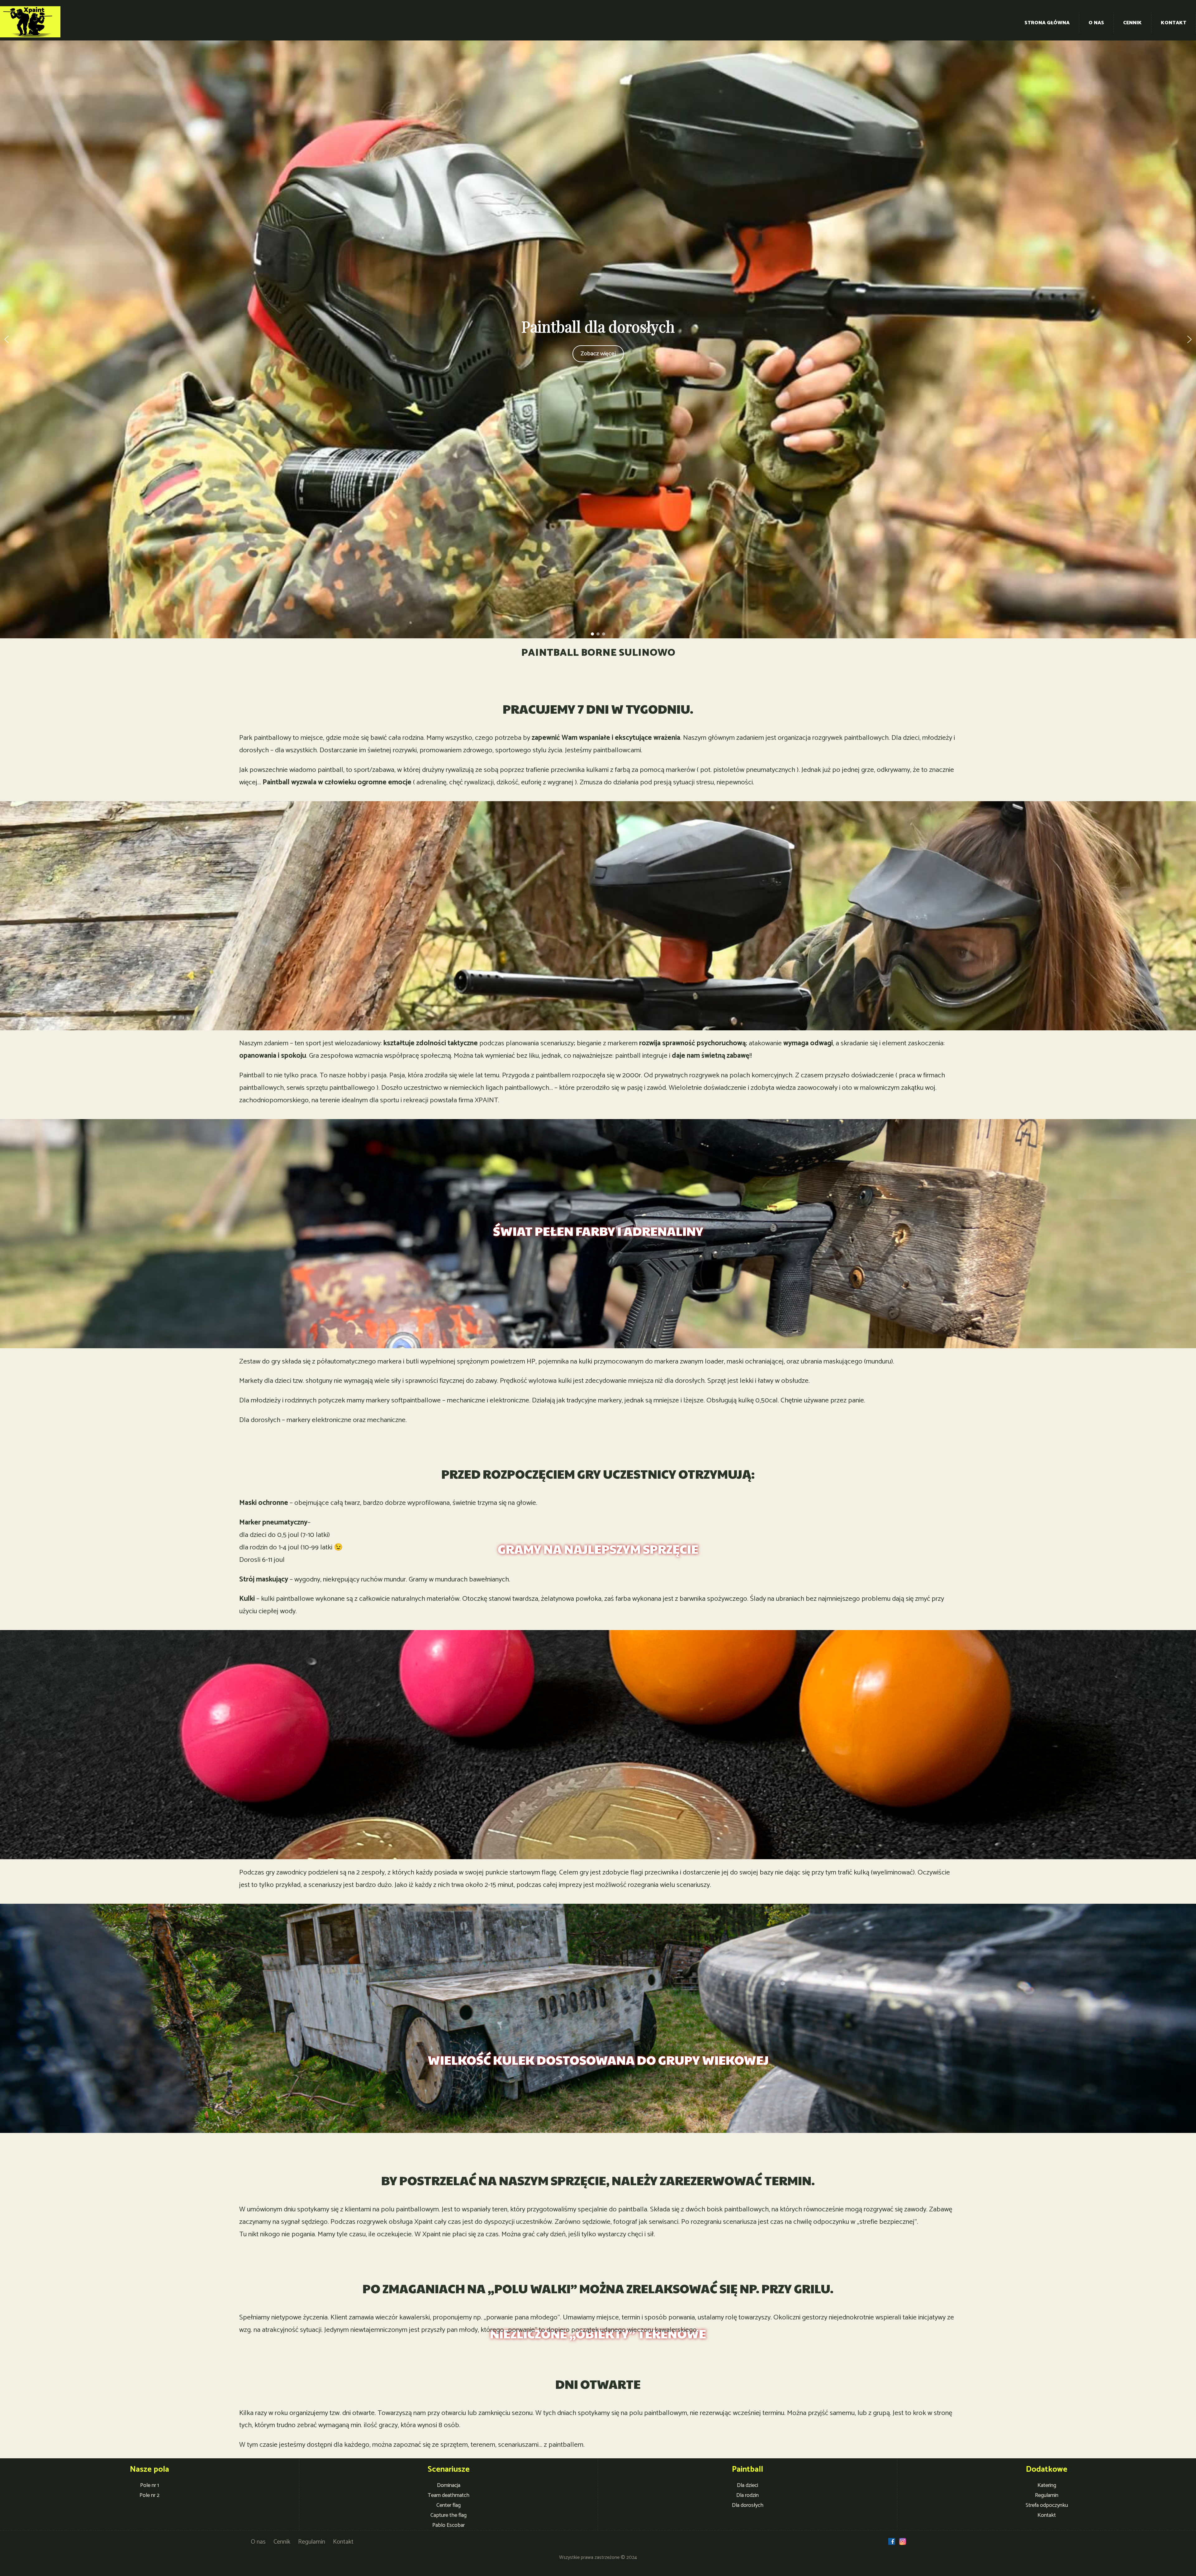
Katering (1047, 2485)
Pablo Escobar (448, 2525)
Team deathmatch (448, 2495)
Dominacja (449, 2485)
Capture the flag (448, 2515)
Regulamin (1047, 2495)
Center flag (448, 2505)
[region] (598, 339)
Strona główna (1047, 23)
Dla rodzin (747, 2495)
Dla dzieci (747, 2485)
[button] (7, 339)
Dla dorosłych (748, 2505)
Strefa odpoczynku (1047, 2505)
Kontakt (1174, 23)
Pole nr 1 (149, 2485)
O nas (1096, 23)
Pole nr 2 (149, 2495)
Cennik (1132, 23)
